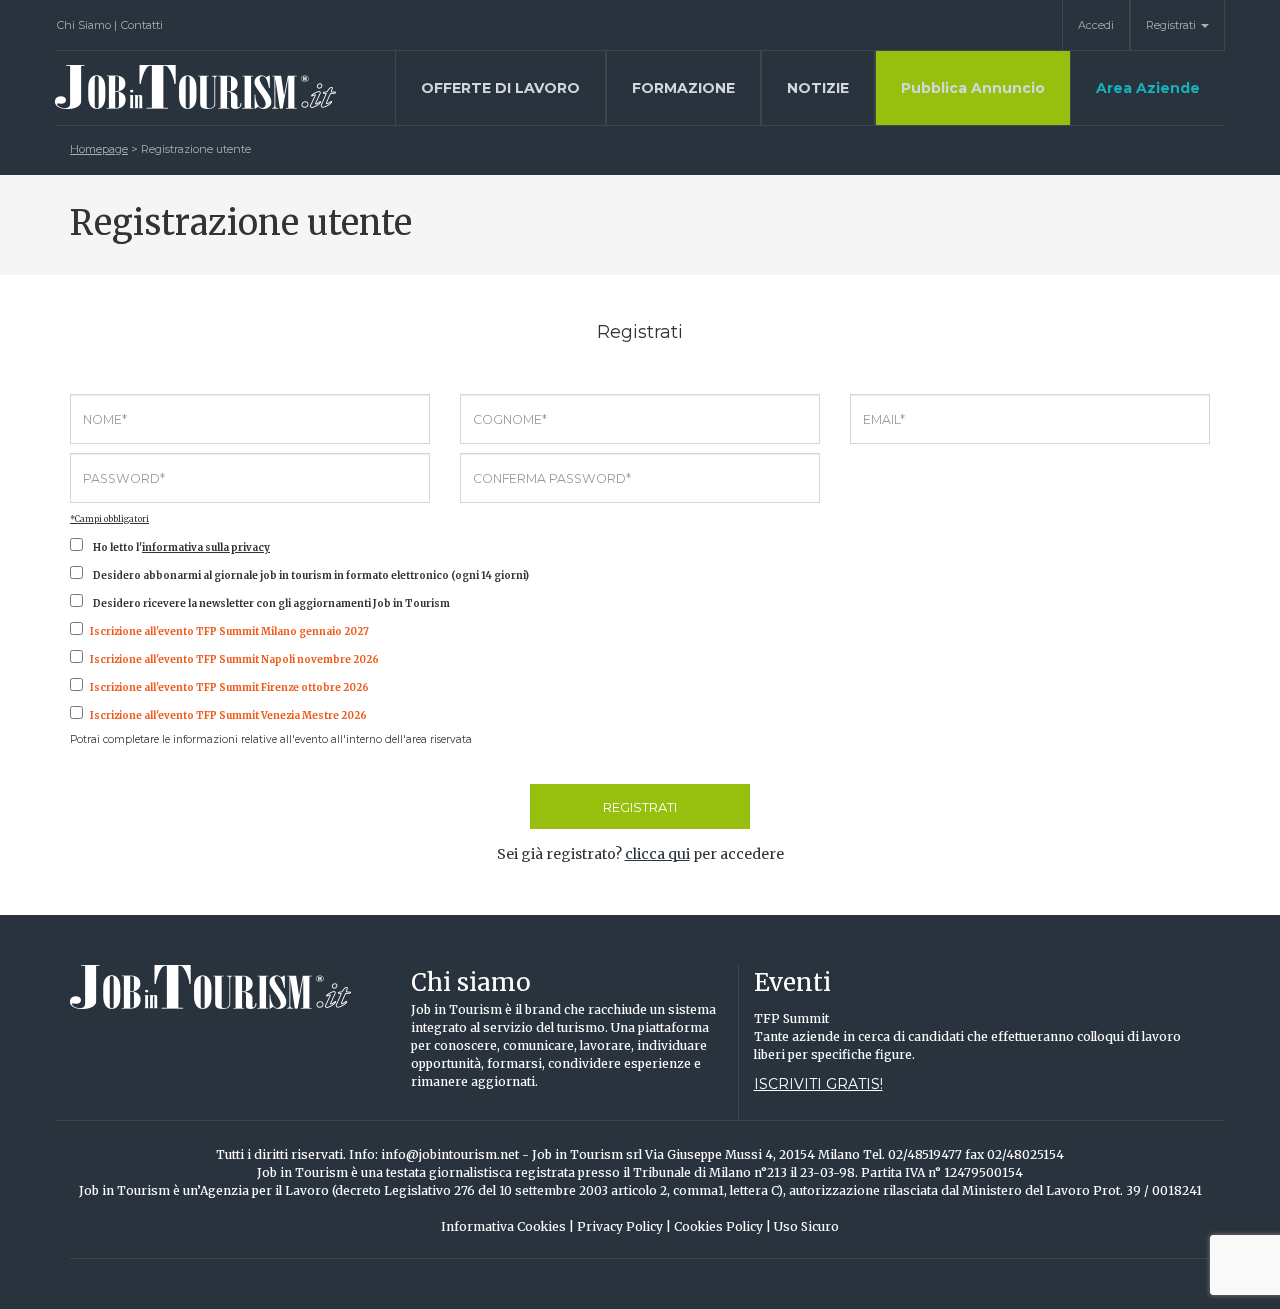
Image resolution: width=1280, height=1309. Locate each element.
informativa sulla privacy (206, 547)
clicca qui (657, 854)
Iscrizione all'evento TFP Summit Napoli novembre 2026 (234, 659)
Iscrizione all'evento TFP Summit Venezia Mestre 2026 (228, 715)
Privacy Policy (624, 1226)
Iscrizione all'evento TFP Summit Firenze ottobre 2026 (229, 687)
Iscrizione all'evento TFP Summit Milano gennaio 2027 (229, 631)
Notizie (818, 88)
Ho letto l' (181, 547)
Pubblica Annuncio (973, 88)
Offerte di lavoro (500, 88)
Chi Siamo (87, 25)
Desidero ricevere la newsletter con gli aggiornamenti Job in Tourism (271, 603)
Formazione (683, 88)
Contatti (142, 25)
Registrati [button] (1172, 25)
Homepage (99, 149)
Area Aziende (1148, 88)
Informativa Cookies (507, 1226)
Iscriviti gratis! (818, 1084)
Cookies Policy (722, 1226)
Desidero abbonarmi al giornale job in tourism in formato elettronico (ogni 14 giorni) (311, 575)
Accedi (1096, 25)
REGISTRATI (640, 807)
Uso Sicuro (806, 1226)
